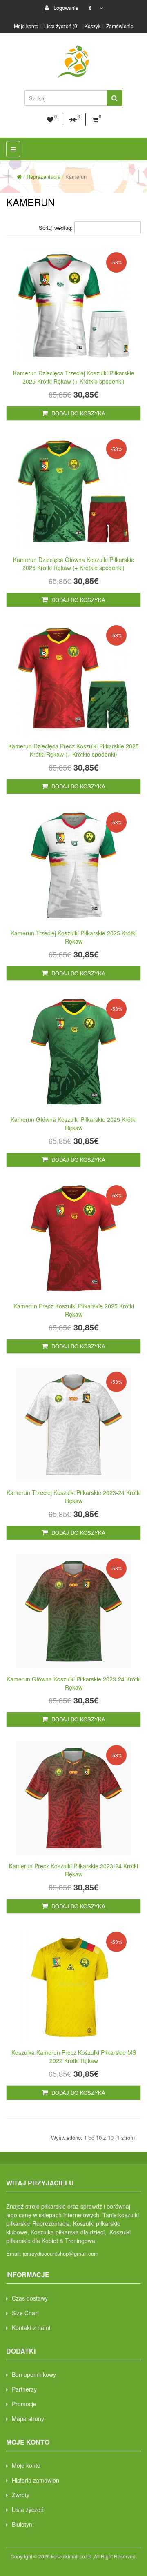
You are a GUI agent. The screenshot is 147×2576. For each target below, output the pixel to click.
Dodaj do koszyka (78, 413)
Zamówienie (120, 26)
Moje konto (26, 26)
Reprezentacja (43, 177)
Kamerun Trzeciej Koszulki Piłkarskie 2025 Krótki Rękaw (73, 937)
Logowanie (65, 8)
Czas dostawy (30, 2298)
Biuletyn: (23, 2524)
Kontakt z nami (31, 2327)
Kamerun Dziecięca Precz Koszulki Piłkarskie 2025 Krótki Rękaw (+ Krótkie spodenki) (73, 750)
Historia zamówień (36, 2480)
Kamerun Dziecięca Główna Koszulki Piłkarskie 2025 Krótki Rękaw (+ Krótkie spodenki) (74, 564)
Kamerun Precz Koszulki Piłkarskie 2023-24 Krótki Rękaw (73, 1870)
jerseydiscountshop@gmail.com (61, 2253)
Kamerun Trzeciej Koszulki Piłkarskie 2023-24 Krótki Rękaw (74, 1497)
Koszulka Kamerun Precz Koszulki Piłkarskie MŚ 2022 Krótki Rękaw (74, 2056)
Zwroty (21, 2495)
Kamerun (76, 177)
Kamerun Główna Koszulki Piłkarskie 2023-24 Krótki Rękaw (74, 1683)
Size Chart (25, 2313)
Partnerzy (24, 2389)
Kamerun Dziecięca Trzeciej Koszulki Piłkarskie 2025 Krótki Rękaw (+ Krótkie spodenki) (74, 377)
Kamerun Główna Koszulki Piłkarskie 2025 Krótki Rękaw (73, 1124)
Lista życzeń (28, 2509)
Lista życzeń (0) (61, 26)
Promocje (24, 2404)
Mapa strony (28, 2418)
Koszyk (92, 26)
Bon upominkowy (34, 2374)
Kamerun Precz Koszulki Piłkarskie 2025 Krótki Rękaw (74, 1310)
